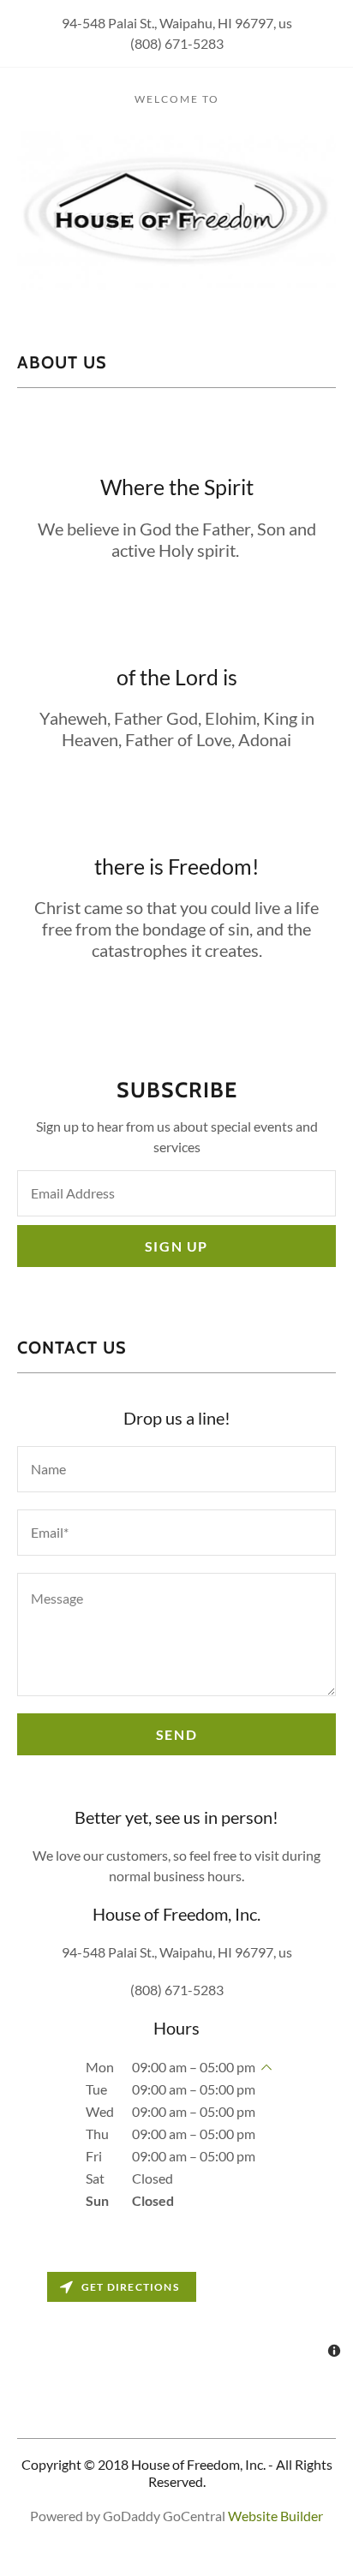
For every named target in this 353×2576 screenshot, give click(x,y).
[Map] (176, 2316)
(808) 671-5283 (177, 43)
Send (176, 1734)
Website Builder (275, 2516)
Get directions (130, 2287)
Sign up (176, 1246)
